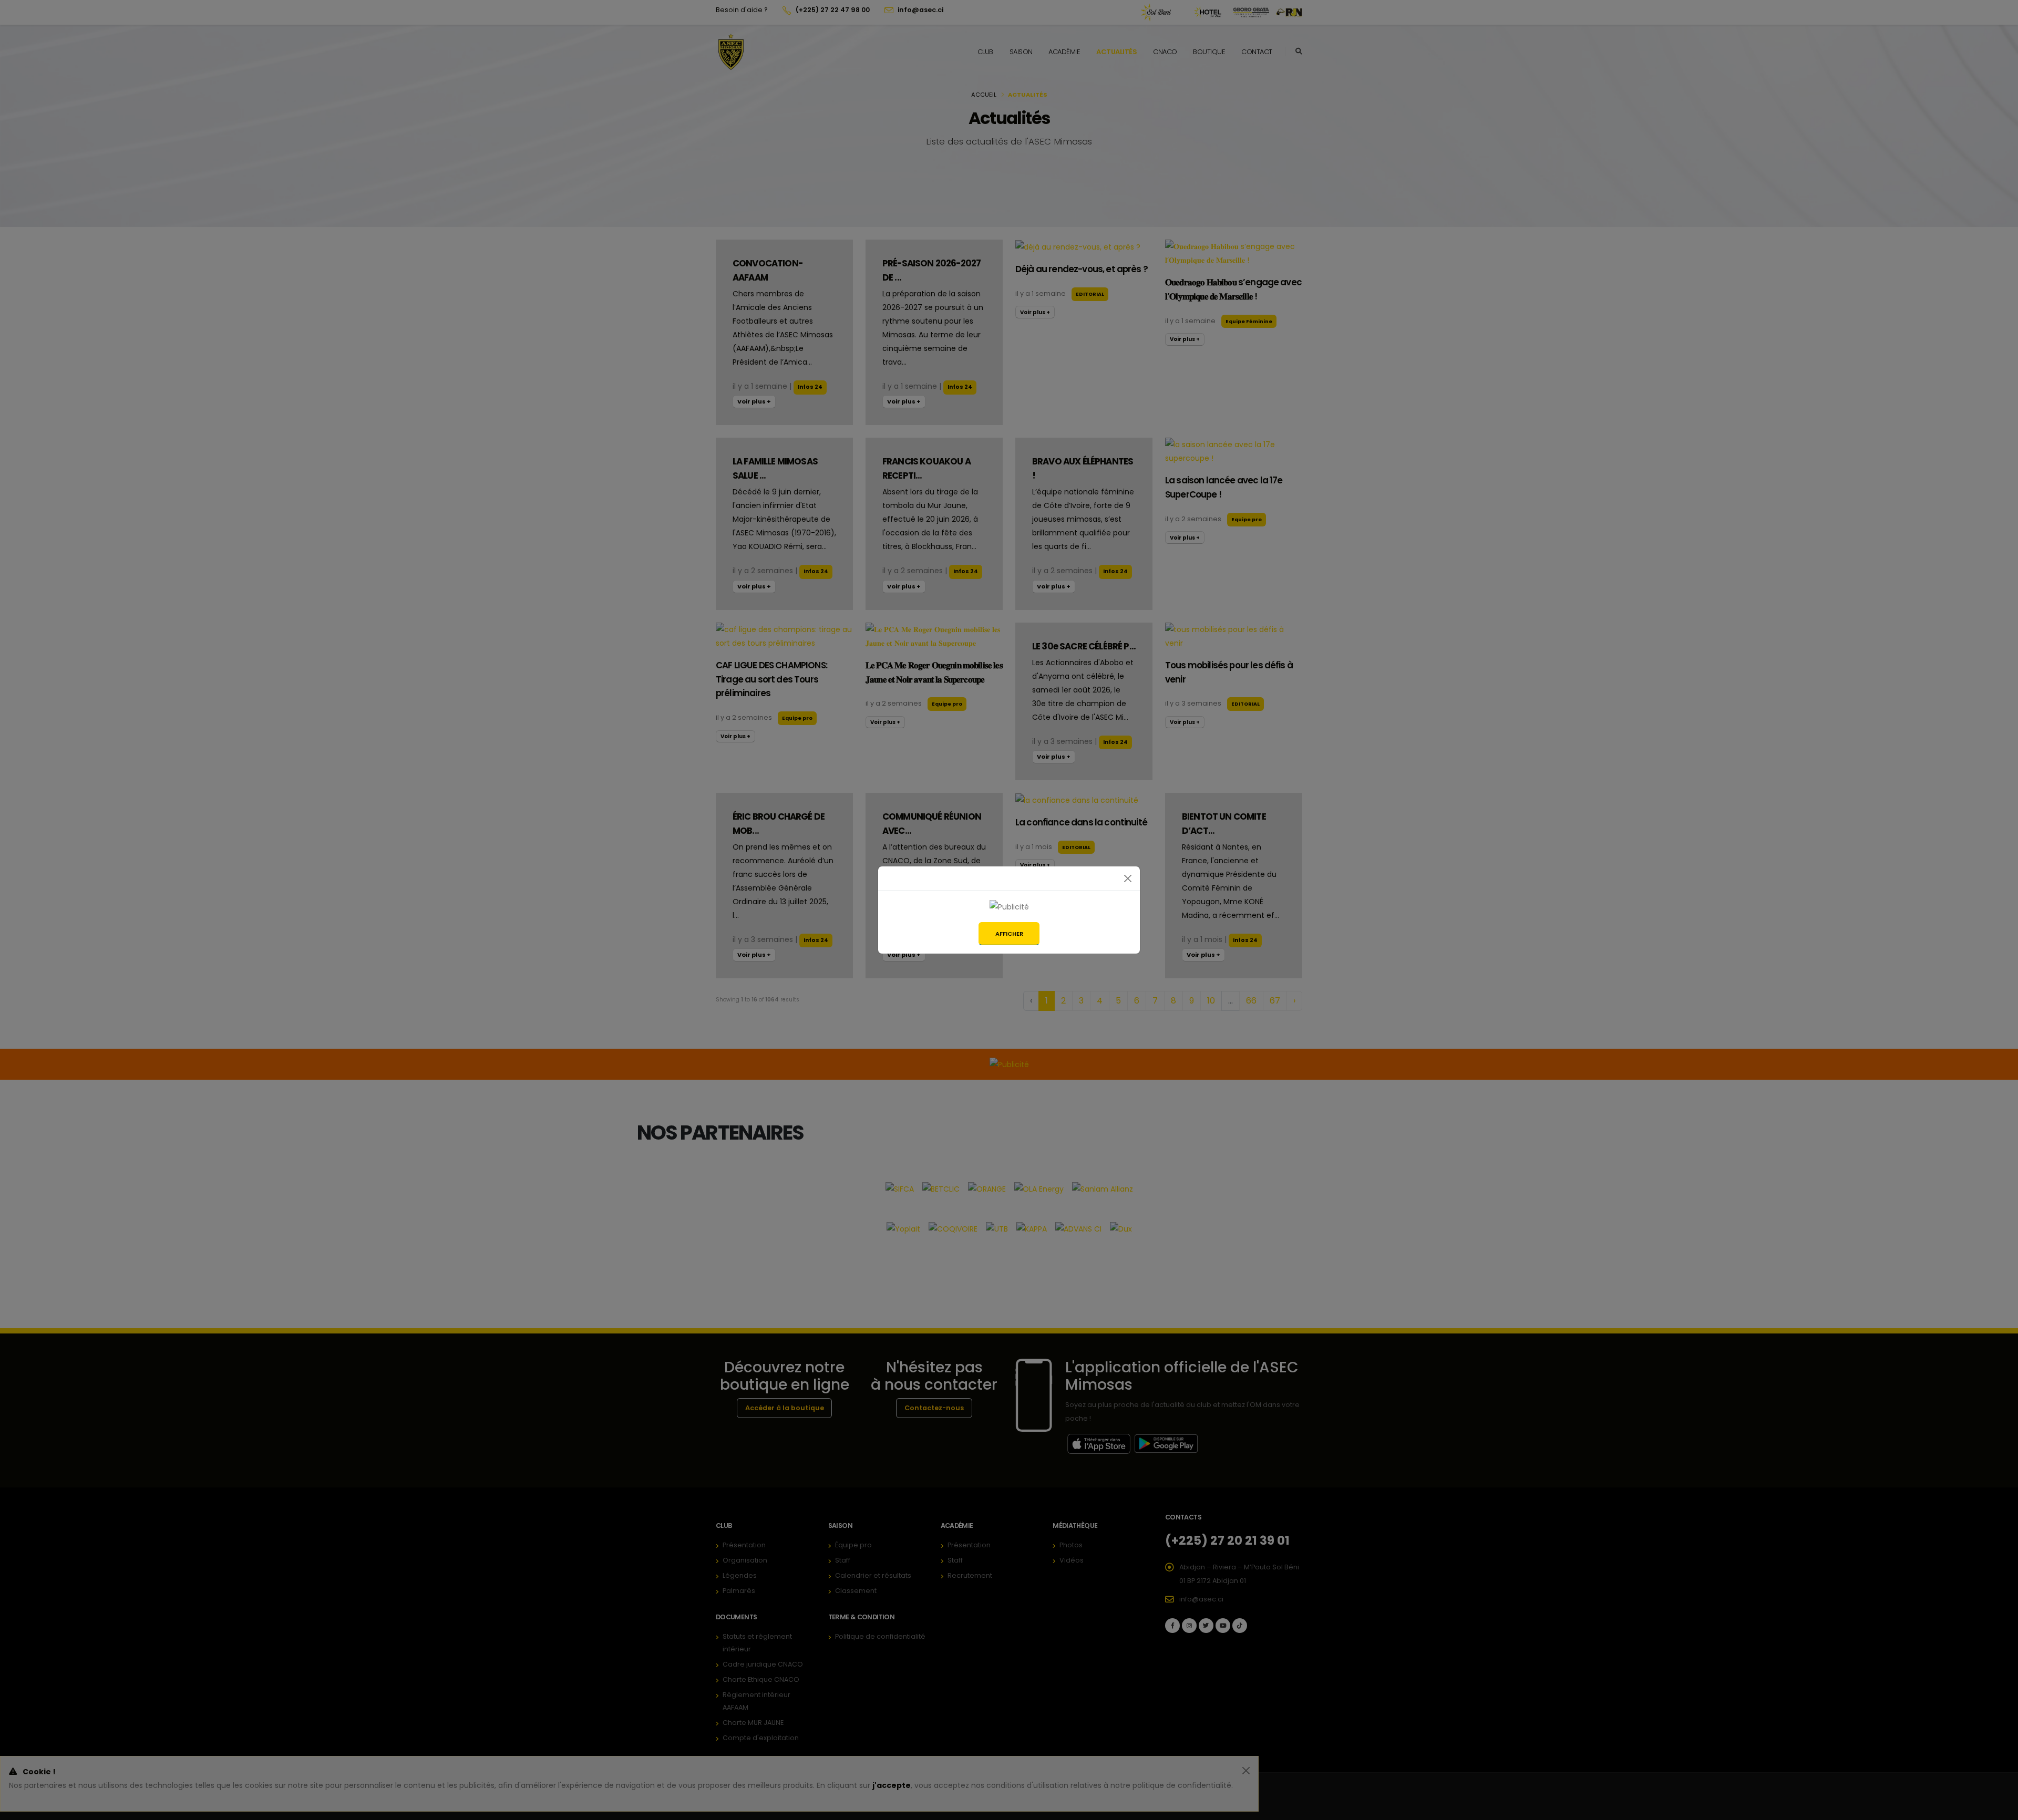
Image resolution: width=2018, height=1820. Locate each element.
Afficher (1009, 934)
